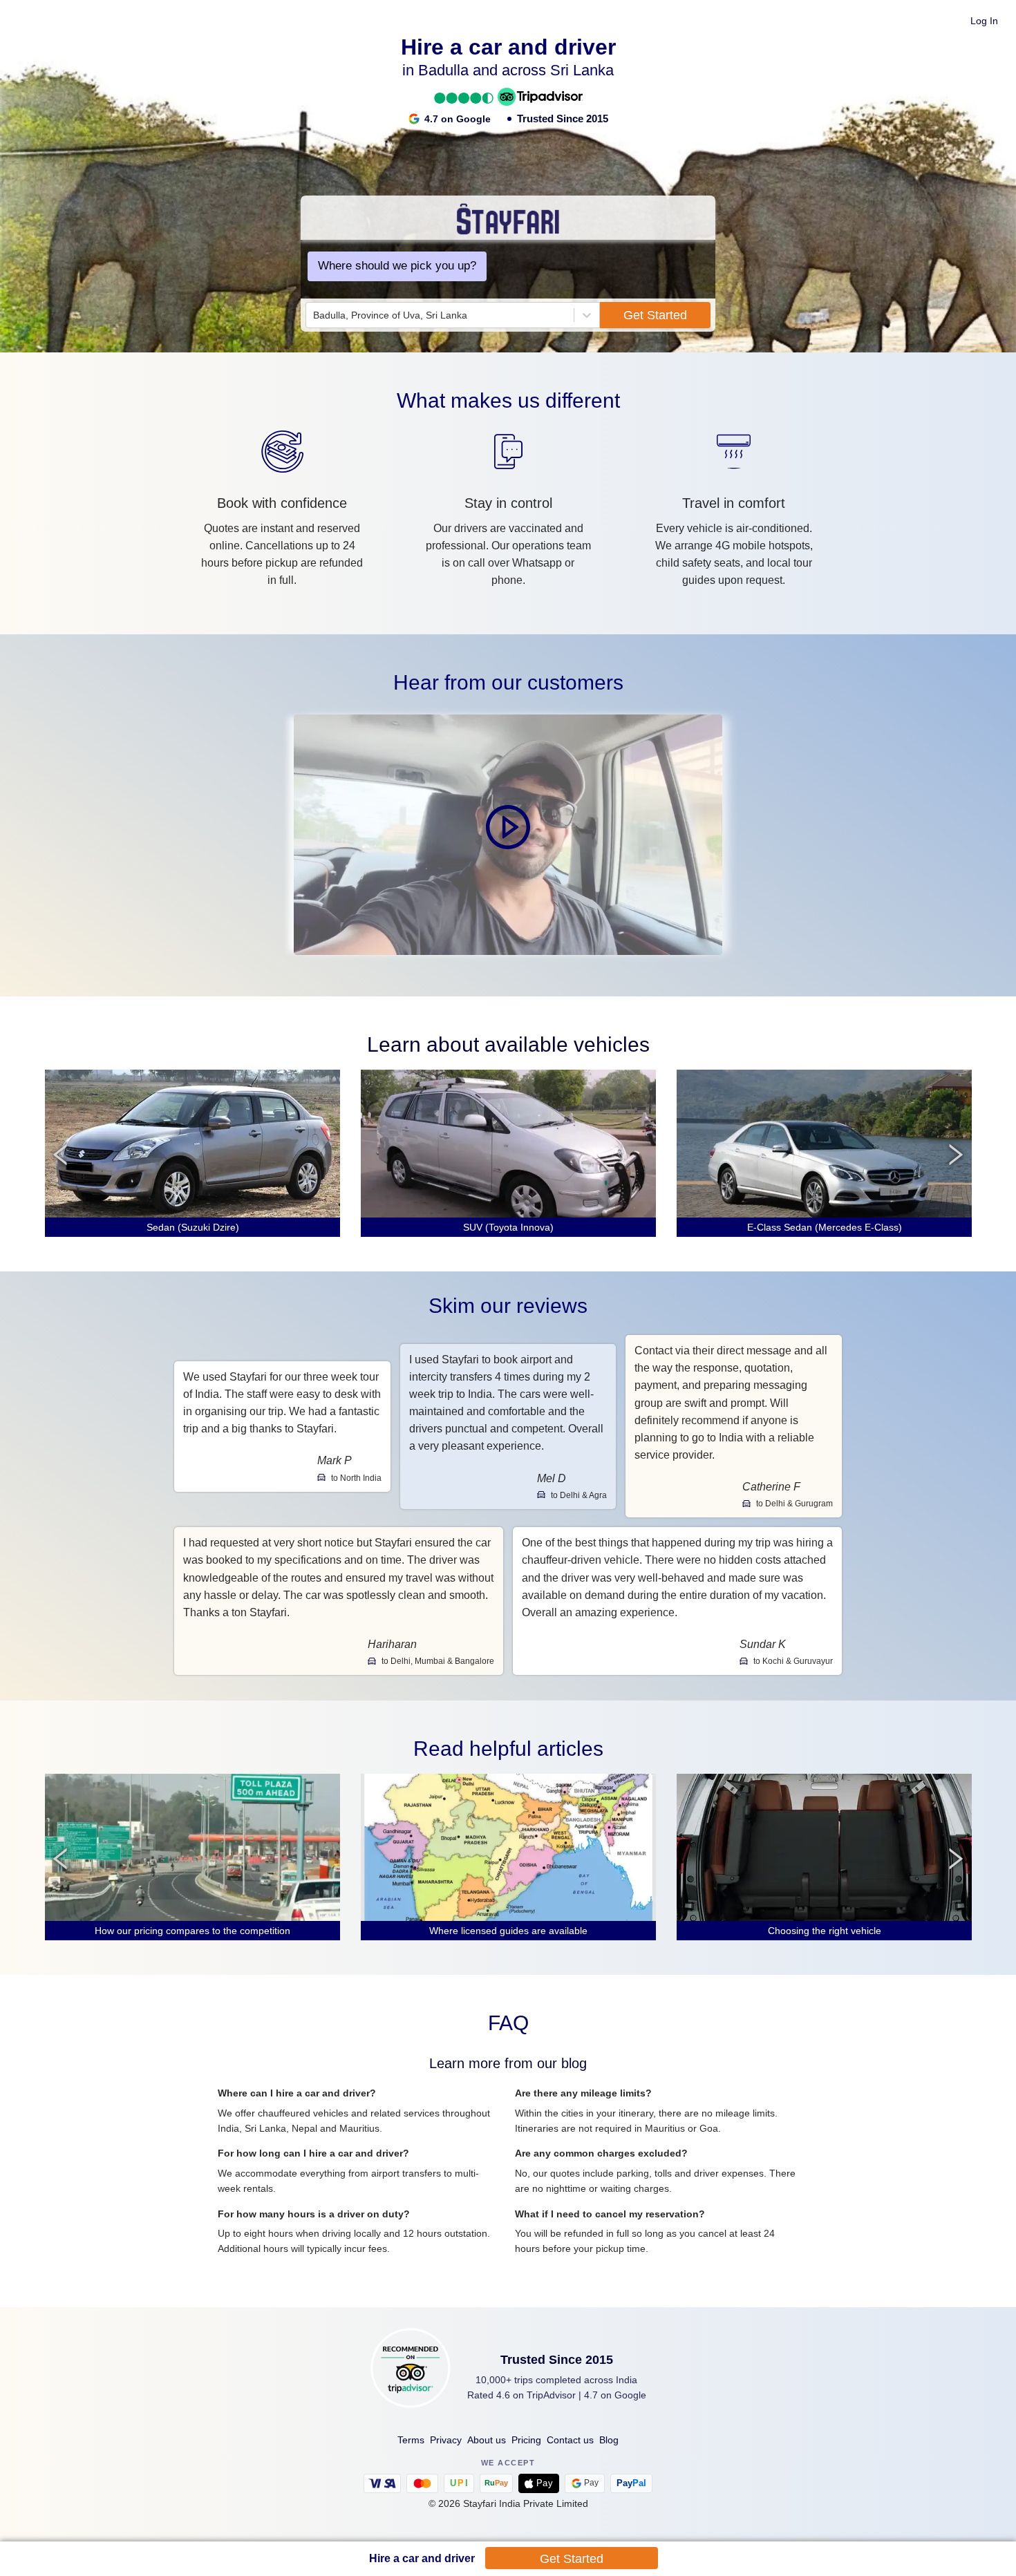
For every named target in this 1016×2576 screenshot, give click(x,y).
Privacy (446, 2440)
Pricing (526, 2440)
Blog (609, 2440)
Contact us (570, 2440)
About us (487, 2440)
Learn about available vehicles (508, 1044)
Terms (411, 2440)
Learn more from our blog (508, 2063)
